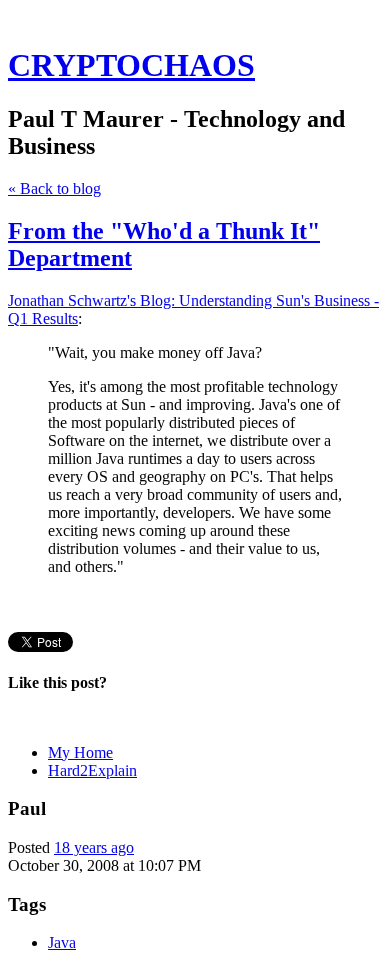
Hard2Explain (92, 770)
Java (62, 942)
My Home (80, 752)
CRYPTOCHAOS (131, 65)
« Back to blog (54, 188)
